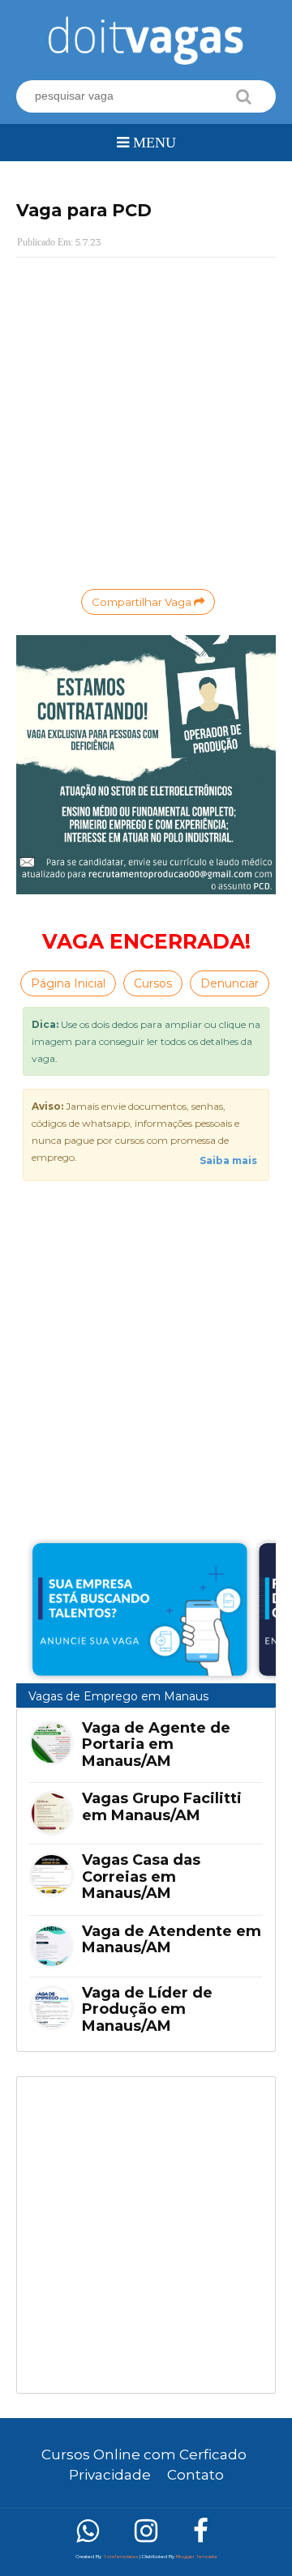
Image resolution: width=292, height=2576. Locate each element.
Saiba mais (228, 1160)
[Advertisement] (146, 2235)
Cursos (153, 983)
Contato (195, 2475)
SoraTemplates (120, 2557)
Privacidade (110, 2475)
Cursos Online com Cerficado (144, 2454)
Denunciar (230, 983)
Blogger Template (197, 2557)
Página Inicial (68, 983)
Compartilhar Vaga (143, 602)
